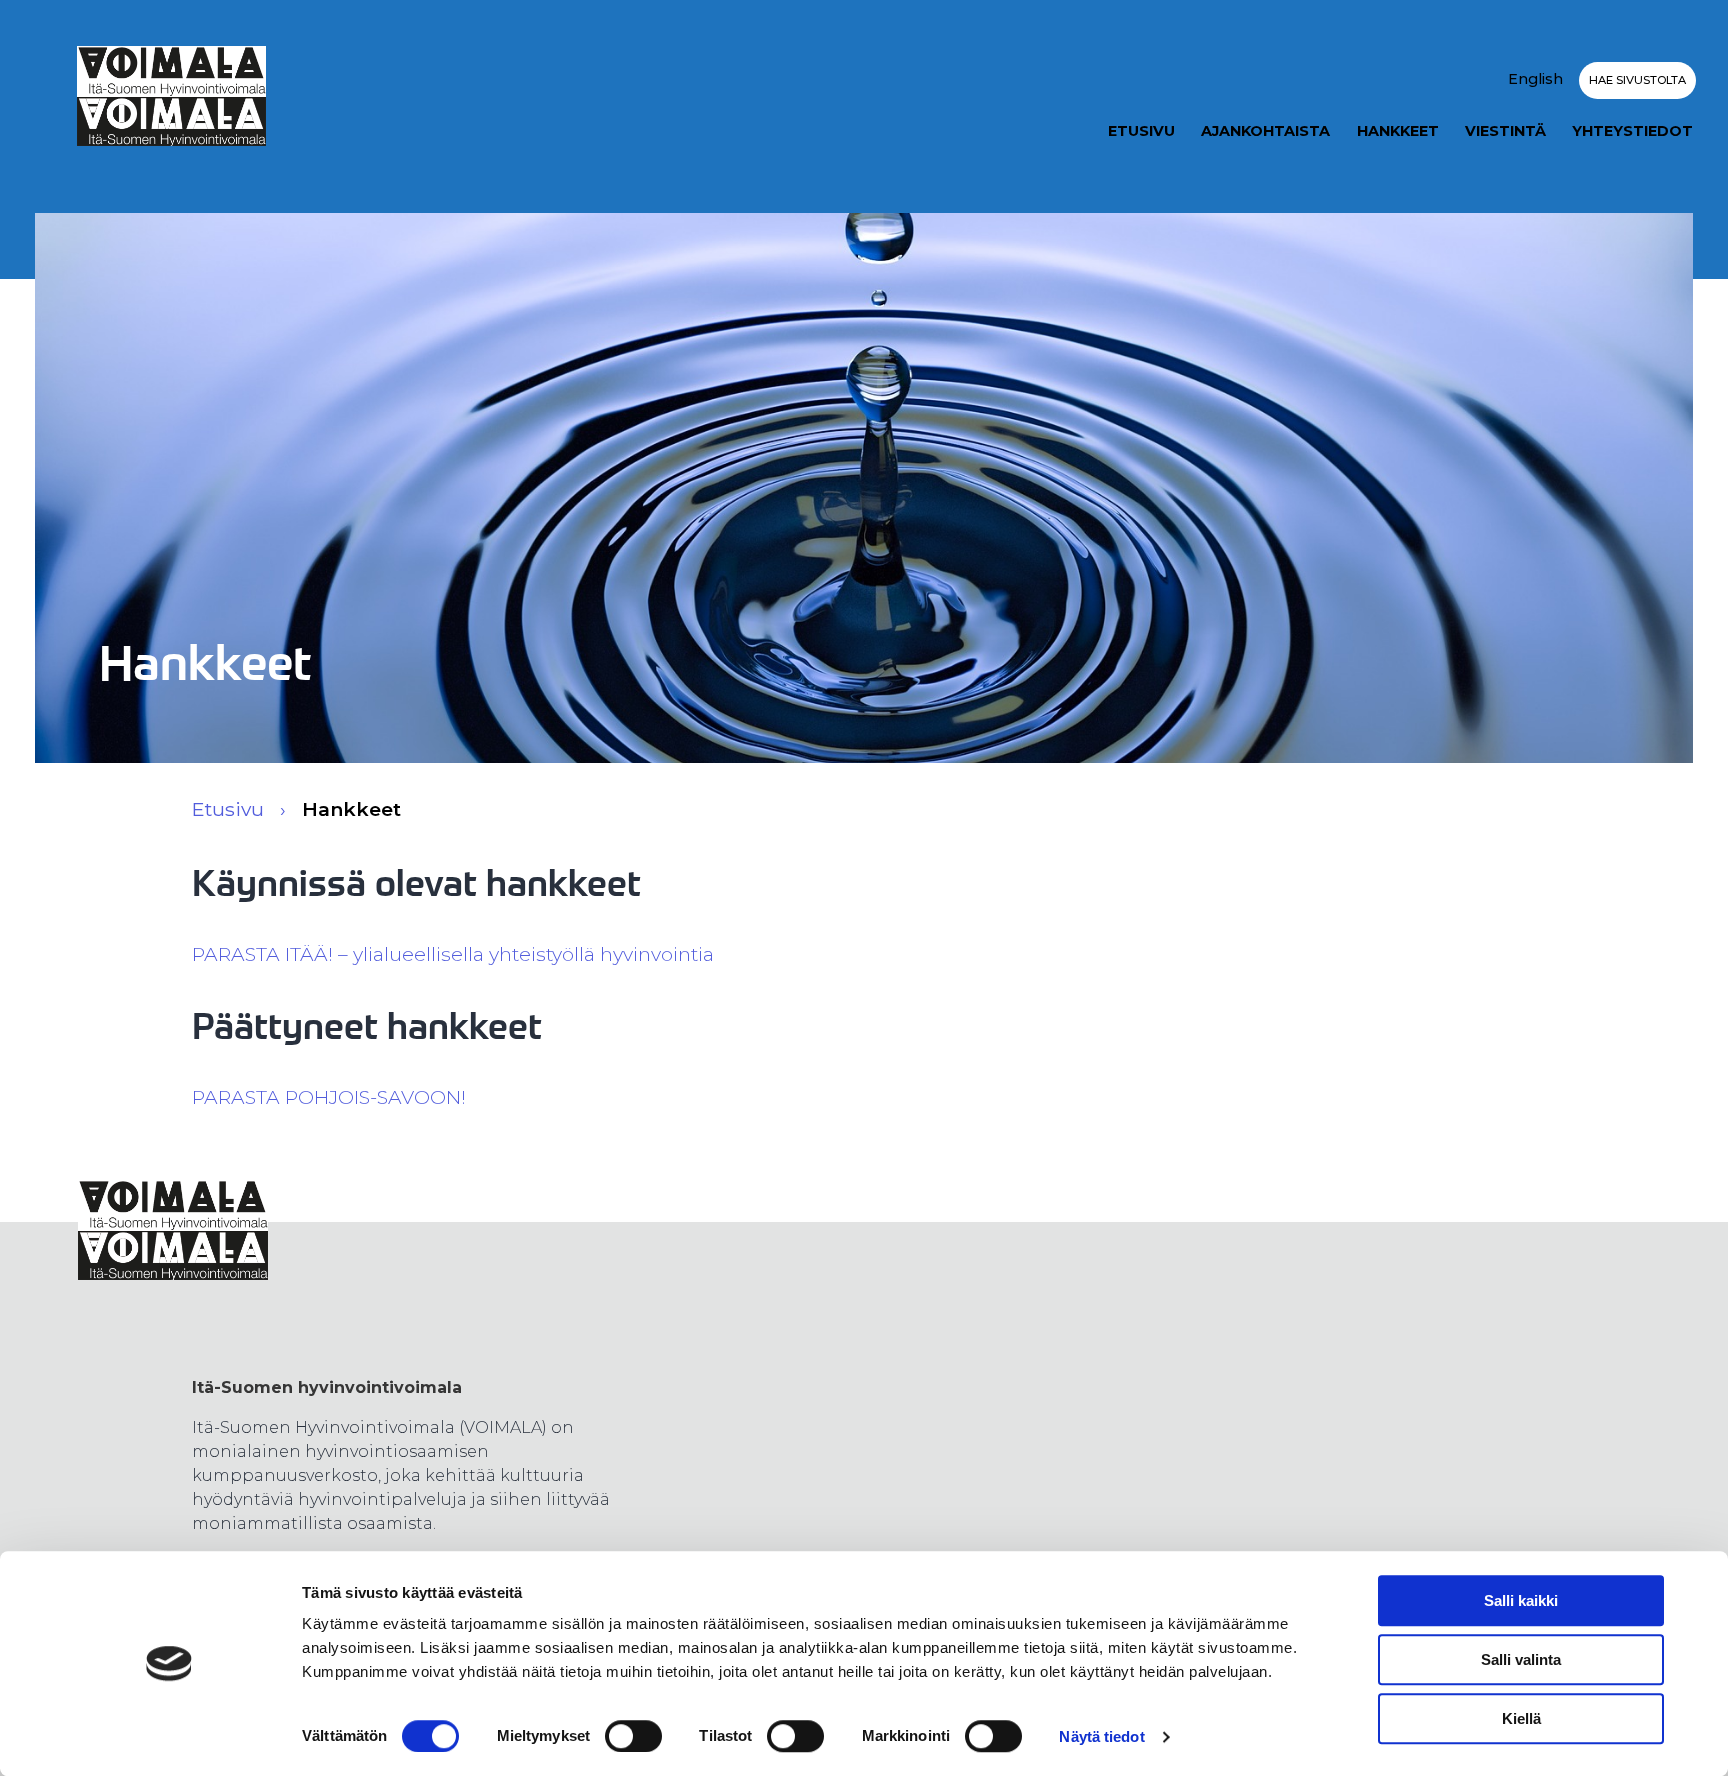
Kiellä (1521, 1718)
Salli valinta (1521, 1659)
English (1535, 79)
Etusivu (1141, 131)
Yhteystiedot (1632, 131)
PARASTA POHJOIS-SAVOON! (329, 1097)
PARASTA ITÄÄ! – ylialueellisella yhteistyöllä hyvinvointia (453, 954)
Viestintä (1505, 131)
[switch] (633, 1736)
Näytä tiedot (1101, 1736)
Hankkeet (1398, 131)
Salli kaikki (1521, 1600)
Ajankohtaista (1265, 131)
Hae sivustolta (1637, 80)
